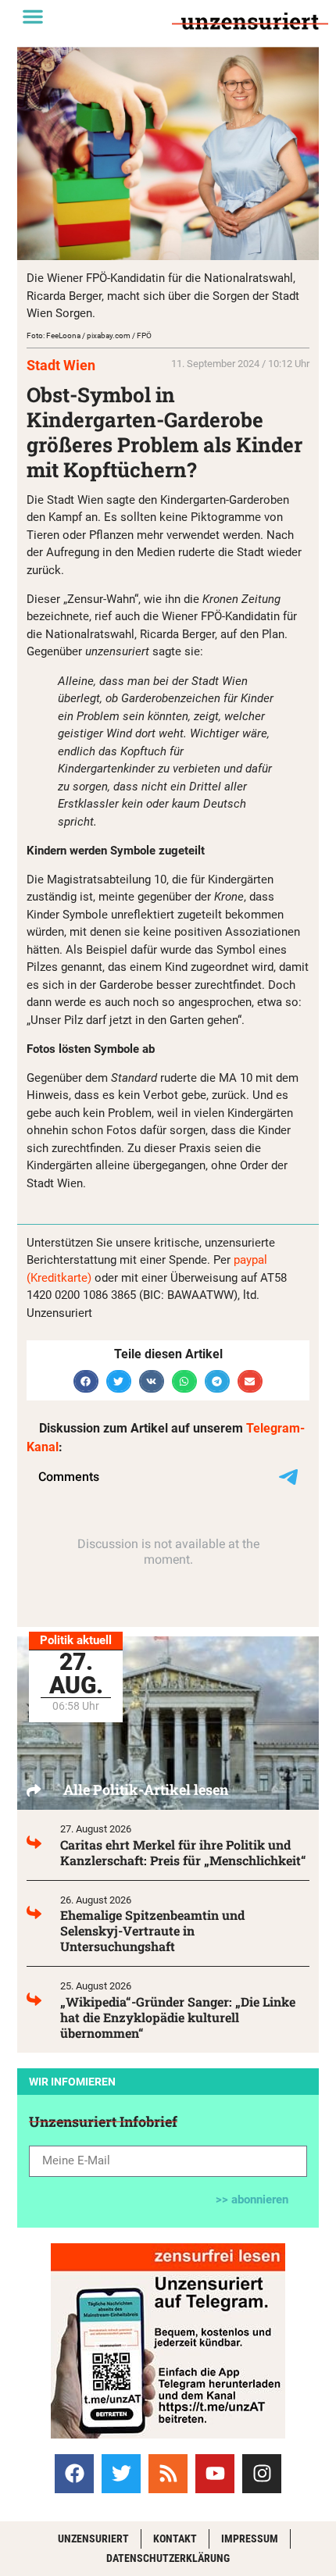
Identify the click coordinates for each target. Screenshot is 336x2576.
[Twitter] (121, 2474)
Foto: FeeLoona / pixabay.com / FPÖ (89, 335)
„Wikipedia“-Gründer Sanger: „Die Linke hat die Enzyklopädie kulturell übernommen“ (178, 2017)
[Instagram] (262, 2474)
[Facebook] (74, 2474)
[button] (33, 16)
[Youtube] (215, 2474)
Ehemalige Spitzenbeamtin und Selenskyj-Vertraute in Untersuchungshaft (152, 1930)
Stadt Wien (61, 365)
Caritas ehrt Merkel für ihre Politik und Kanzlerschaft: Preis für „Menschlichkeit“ (183, 1852)
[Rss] (168, 2474)
